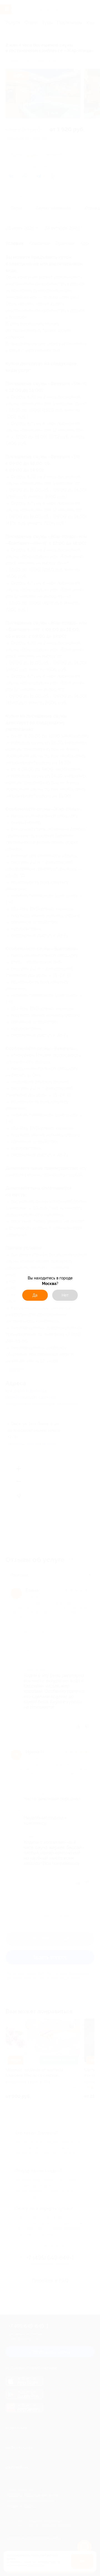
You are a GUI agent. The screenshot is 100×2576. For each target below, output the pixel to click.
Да (35, 1295)
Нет (65, 1295)
